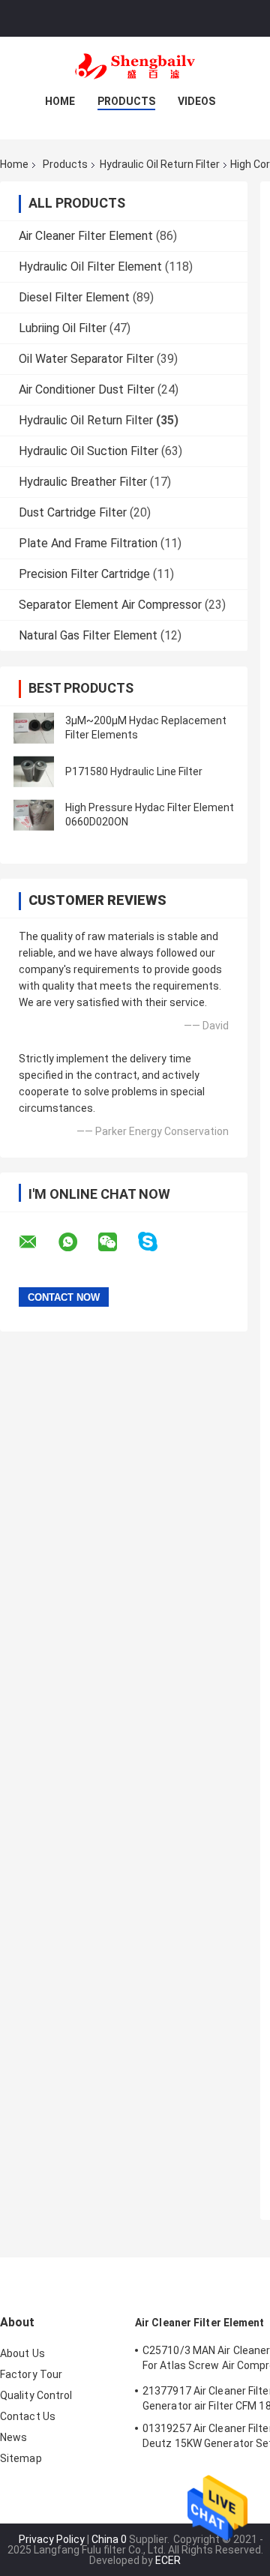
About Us (22, 2353)
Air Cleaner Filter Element (86, 236)
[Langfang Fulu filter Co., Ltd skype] (157, 1242)
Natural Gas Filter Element (88, 635)
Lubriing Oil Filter (63, 328)
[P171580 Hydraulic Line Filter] (34, 771)
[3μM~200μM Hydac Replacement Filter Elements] (34, 728)
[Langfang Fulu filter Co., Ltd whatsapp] (77, 1242)
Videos (196, 101)
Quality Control (36, 2395)
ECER (168, 2560)
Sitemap (21, 2458)
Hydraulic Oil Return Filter (160, 164)
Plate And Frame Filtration (88, 543)
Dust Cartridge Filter (73, 512)
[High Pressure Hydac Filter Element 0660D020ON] (34, 815)
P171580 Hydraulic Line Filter (134, 771)
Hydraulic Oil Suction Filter (88, 451)
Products (126, 101)
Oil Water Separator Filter (86, 359)
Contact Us (28, 2416)
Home (60, 101)
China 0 (109, 2539)
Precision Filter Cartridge (84, 574)
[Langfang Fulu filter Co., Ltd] (135, 67)
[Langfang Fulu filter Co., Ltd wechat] (117, 1242)
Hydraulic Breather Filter (83, 482)
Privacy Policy (52, 2539)
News (13, 2437)
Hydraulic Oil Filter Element (90, 267)
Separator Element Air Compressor (110, 605)
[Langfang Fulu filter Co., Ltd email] (37, 1242)
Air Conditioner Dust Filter (87, 389)
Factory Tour (31, 2374)
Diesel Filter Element (74, 297)
